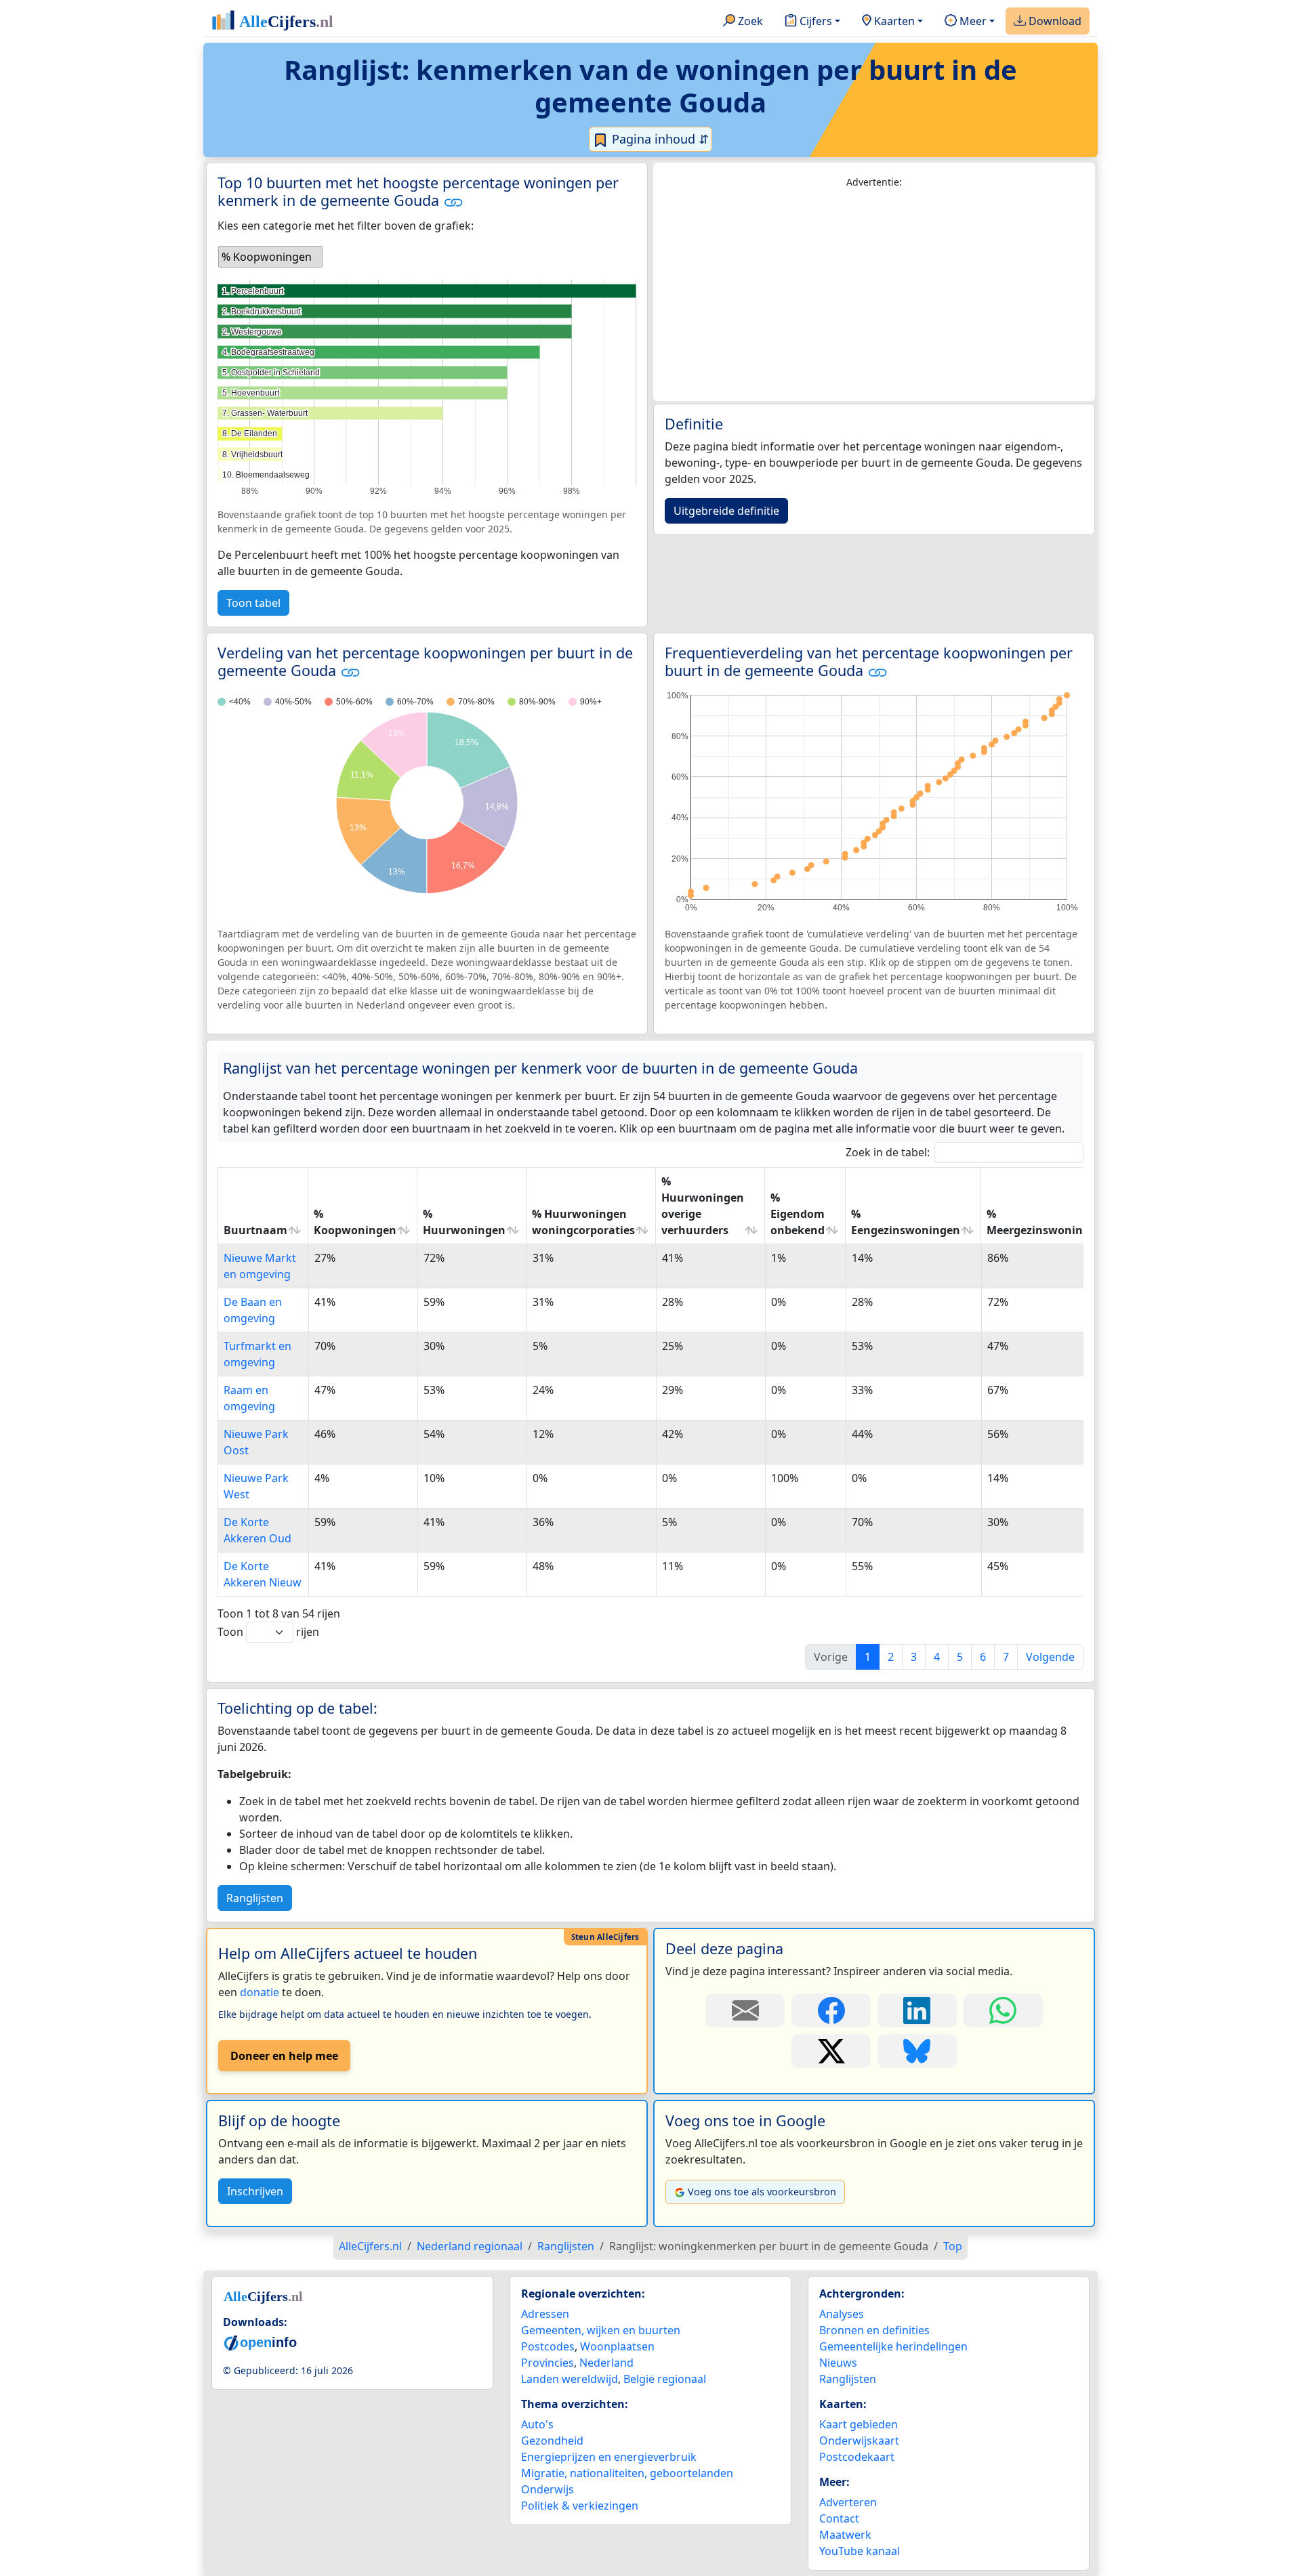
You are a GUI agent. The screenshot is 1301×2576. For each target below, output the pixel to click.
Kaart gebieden (859, 2424)
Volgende (1050, 1657)
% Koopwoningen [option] (267, 257)
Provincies (548, 2363)
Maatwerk (845, 2535)
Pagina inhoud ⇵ (659, 139)
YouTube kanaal (860, 2551)
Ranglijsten (255, 1898)
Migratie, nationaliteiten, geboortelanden (627, 2473)
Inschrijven (255, 2191)
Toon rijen (268, 1632)
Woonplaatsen (617, 2346)
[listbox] (270, 257)
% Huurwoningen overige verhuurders (703, 1206)
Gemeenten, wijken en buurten (601, 2330)
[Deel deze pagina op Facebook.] (831, 2010)
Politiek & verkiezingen (580, 2506)
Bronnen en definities (874, 2330)
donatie (260, 1992)
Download (1054, 21)
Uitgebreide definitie (726, 511)
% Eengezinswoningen (906, 1222)
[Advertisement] (874, 295)
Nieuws (838, 2363)
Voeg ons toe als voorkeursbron (762, 2192)
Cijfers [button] (814, 21)
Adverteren (848, 2502)
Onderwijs (548, 2489)
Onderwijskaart (859, 2441)
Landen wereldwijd (570, 2379)
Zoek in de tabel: (888, 1152)
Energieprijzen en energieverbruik (609, 2457)
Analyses (842, 2314)
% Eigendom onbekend (798, 1214)
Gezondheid (552, 2441)
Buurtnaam (255, 1230)
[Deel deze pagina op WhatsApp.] (1003, 2010)
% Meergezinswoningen (1045, 1222)
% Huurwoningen (464, 1222)
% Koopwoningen (355, 1222)
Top (953, 2246)
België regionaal (665, 2379)
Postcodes (548, 2346)
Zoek (749, 21)
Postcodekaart (857, 2457)
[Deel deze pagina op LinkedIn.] (917, 2010)
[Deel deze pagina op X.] (831, 2051)
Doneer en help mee (284, 2056)
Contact (839, 2518)
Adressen (545, 2314)
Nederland (606, 2363)
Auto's (537, 2424)
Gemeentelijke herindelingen (893, 2346)
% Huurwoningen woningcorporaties (583, 1222)
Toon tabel (253, 603)
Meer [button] (972, 21)
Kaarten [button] (893, 21)
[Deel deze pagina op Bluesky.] (917, 2051)
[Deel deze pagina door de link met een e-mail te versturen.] (745, 2010)
